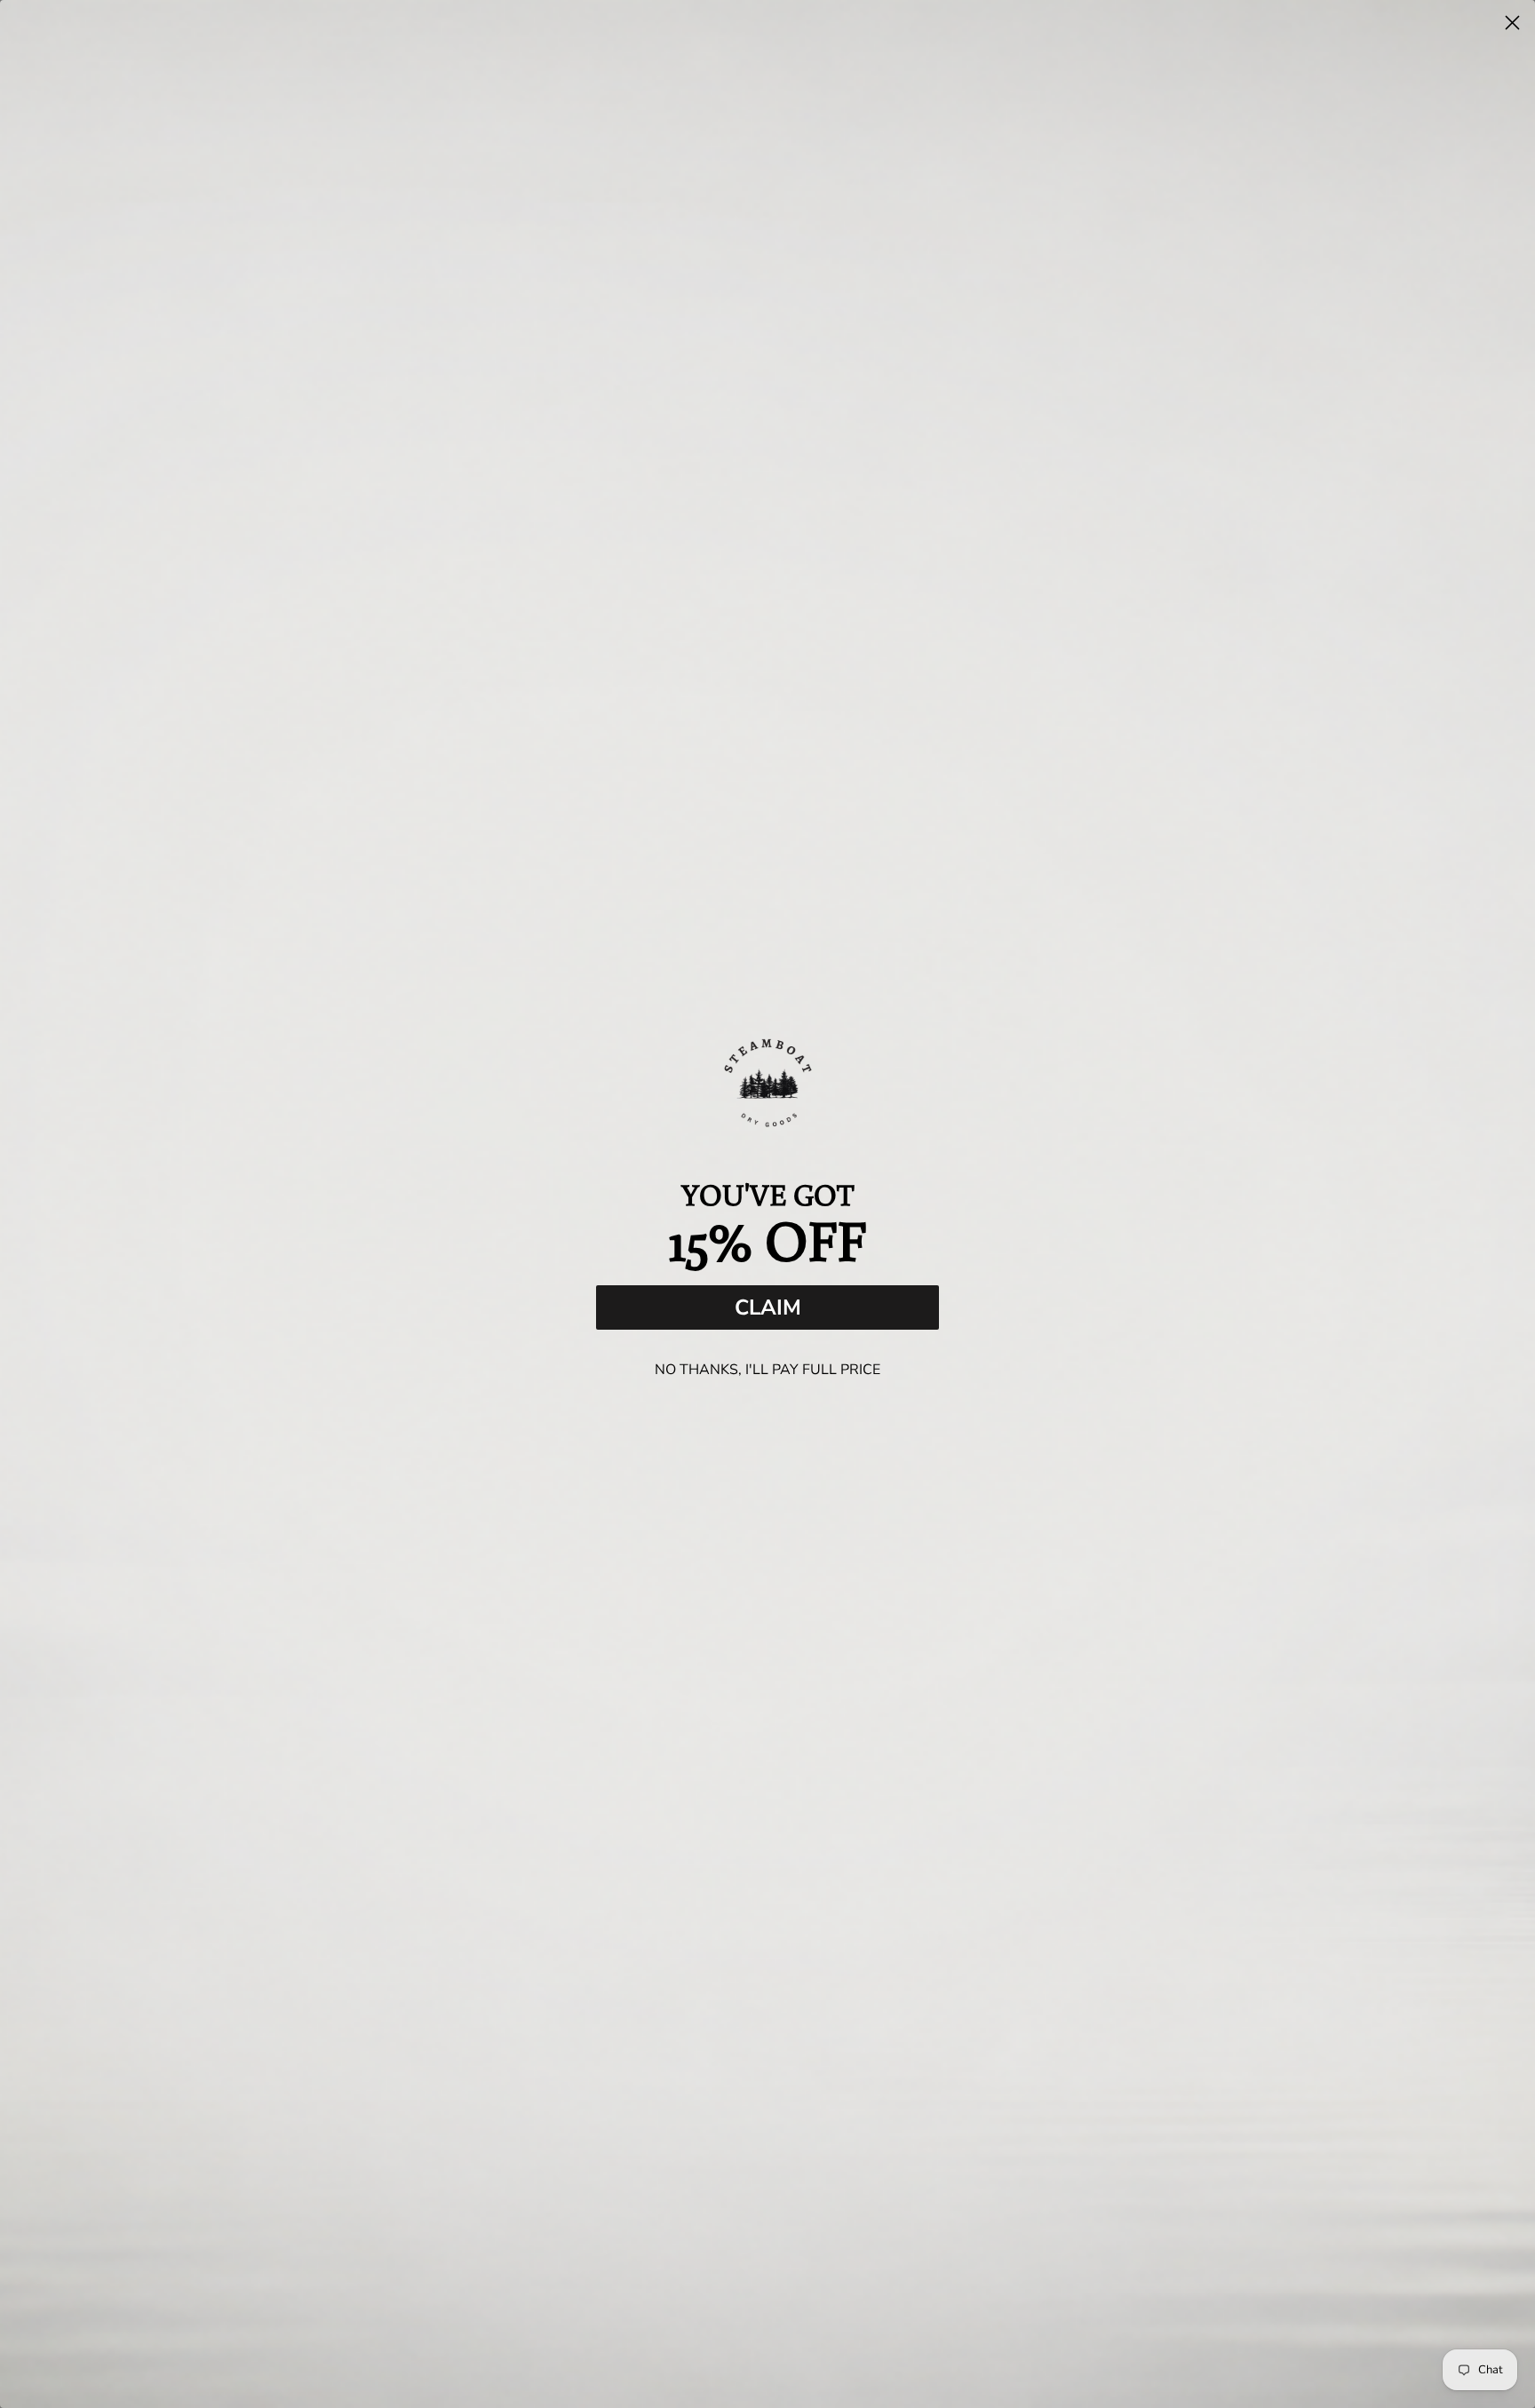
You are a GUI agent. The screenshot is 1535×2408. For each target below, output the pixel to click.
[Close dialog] (1512, 23)
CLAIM (768, 1307)
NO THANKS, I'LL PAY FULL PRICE (767, 1370)
